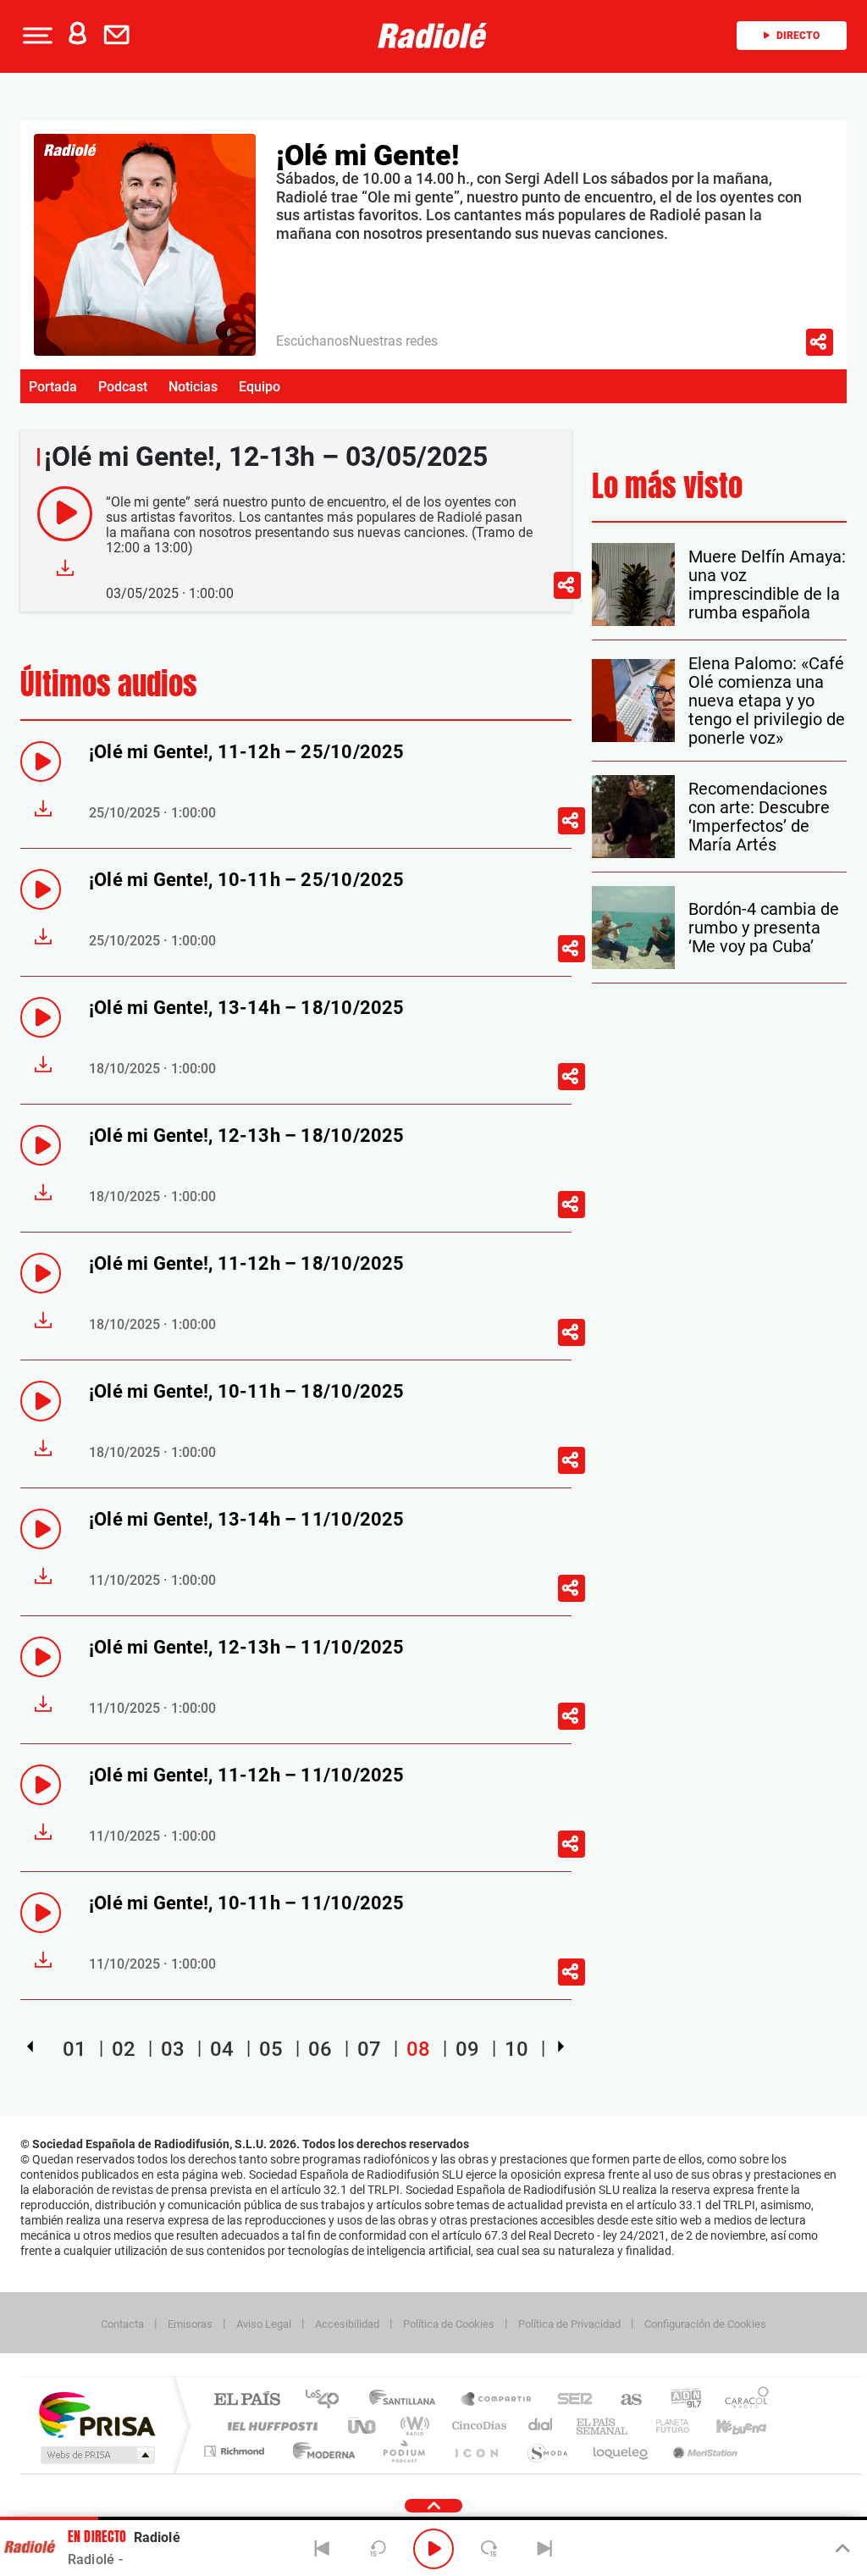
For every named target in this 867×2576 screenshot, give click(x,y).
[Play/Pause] (433, 2549)
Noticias (193, 387)
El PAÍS (247, 2400)
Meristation (703, 2451)
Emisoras (190, 2324)
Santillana (407, 2400)
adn (679, 2400)
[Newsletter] (120, 36)
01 (75, 2049)
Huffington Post (269, 2426)
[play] (65, 514)
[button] (36, 36)
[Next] (544, 2549)
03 (173, 2049)
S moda (547, 2451)
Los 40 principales (328, 2400)
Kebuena (726, 2426)
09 (467, 2049)
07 (369, 2049)
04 (222, 2049)
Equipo (260, 387)
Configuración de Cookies (705, 2324)
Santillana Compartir (497, 2400)
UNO (363, 2426)
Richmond (236, 2451)
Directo (798, 36)
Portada (53, 387)
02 (124, 2049)
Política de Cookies (449, 2324)
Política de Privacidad (569, 2324)
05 (271, 2049)
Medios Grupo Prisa (96, 2455)
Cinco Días (477, 2426)
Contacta (122, 2324)
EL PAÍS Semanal (603, 2426)
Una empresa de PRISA (97, 2414)
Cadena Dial (541, 2426)
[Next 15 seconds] (489, 2549)
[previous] (30, 2047)
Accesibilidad (347, 2324)
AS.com (624, 2400)
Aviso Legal (264, 2324)
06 (320, 2049)
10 (516, 2049)
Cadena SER (570, 2400)
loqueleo (621, 2451)
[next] (561, 2047)
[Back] (323, 2549)
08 (418, 2049)
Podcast (123, 387)
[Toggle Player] (841, 2549)
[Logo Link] (433, 36)
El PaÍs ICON (476, 2451)
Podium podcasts (403, 2451)
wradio (412, 2426)
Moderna (320, 2451)
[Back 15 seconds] (378, 2549)
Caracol (742, 2400)
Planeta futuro (665, 2426)
